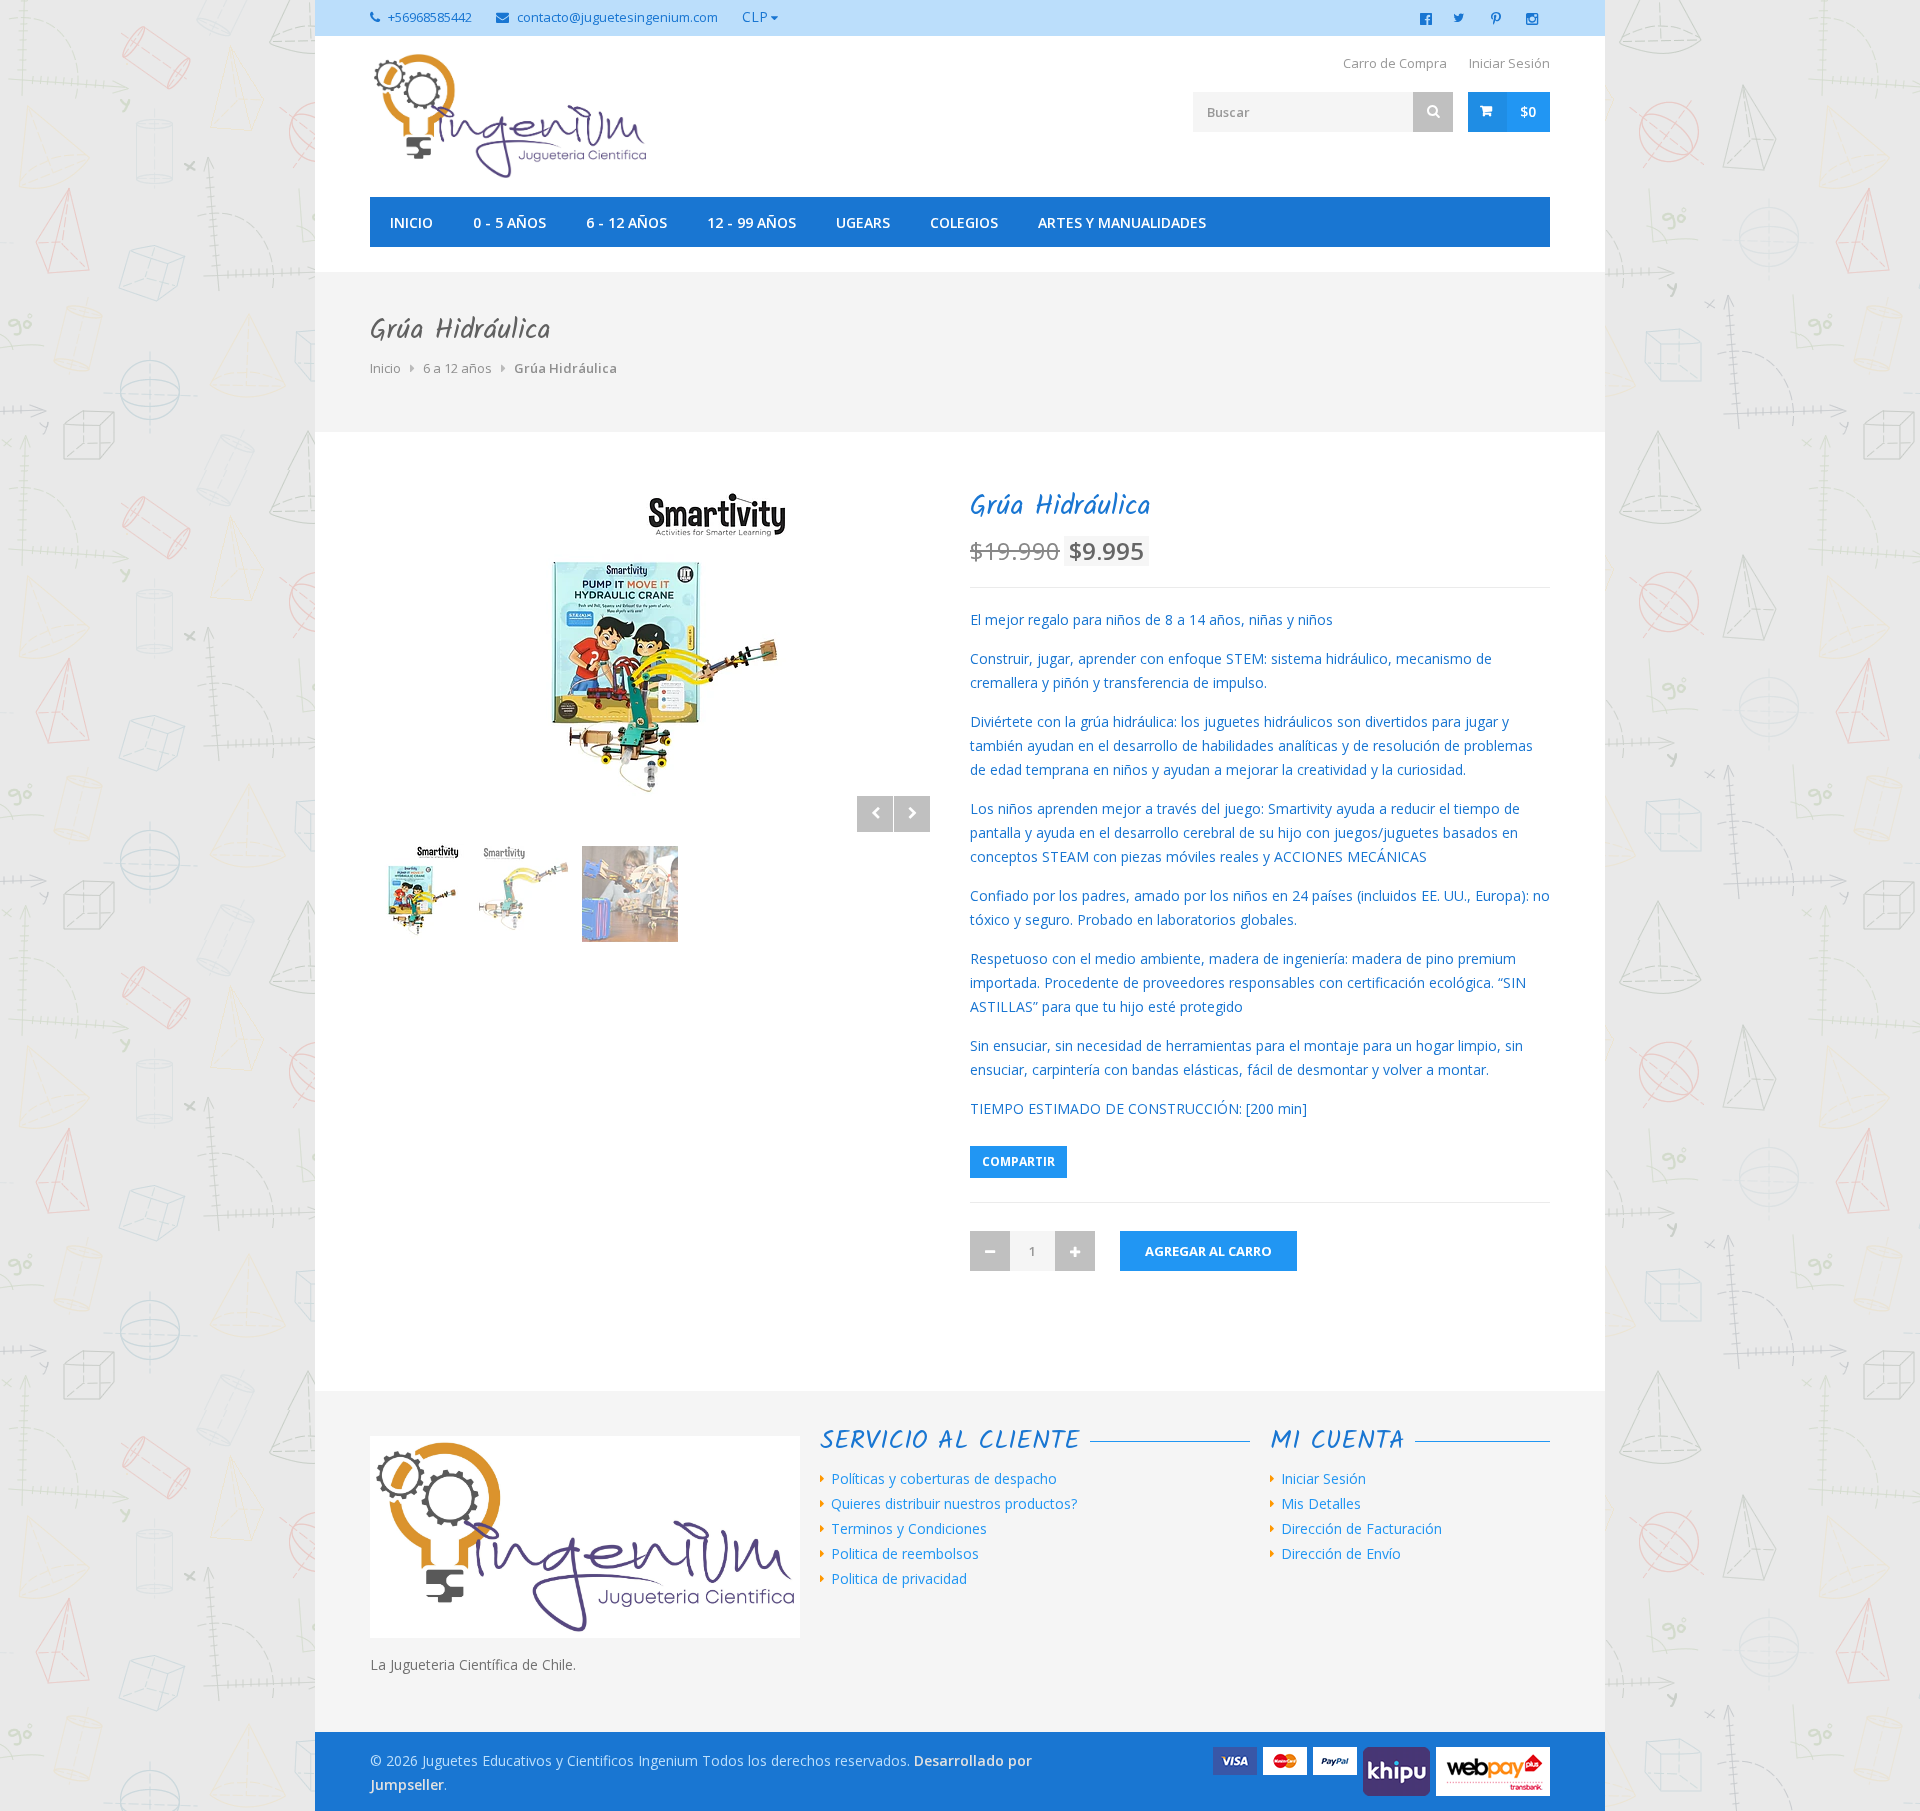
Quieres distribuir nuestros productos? (954, 1504)
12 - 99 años (751, 222)
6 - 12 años (626, 222)
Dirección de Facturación (1361, 1529)
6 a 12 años (457, 368)
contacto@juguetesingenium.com (617, 17)
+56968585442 (430, 17)
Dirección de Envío (1341, 1554)
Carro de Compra (1395, 63)
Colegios (964, 222)
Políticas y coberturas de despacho (944, 1479)
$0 (1528, 111)
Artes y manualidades (1122, 222)
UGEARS (863, 222)
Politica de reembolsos (905, 1554)
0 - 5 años (509, 222)
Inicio (411, 222)
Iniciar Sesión (1509, 63)
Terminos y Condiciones (909, 1529)
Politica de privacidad (899, 1579)
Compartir (1018, 1161)
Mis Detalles (1321, 1504)
